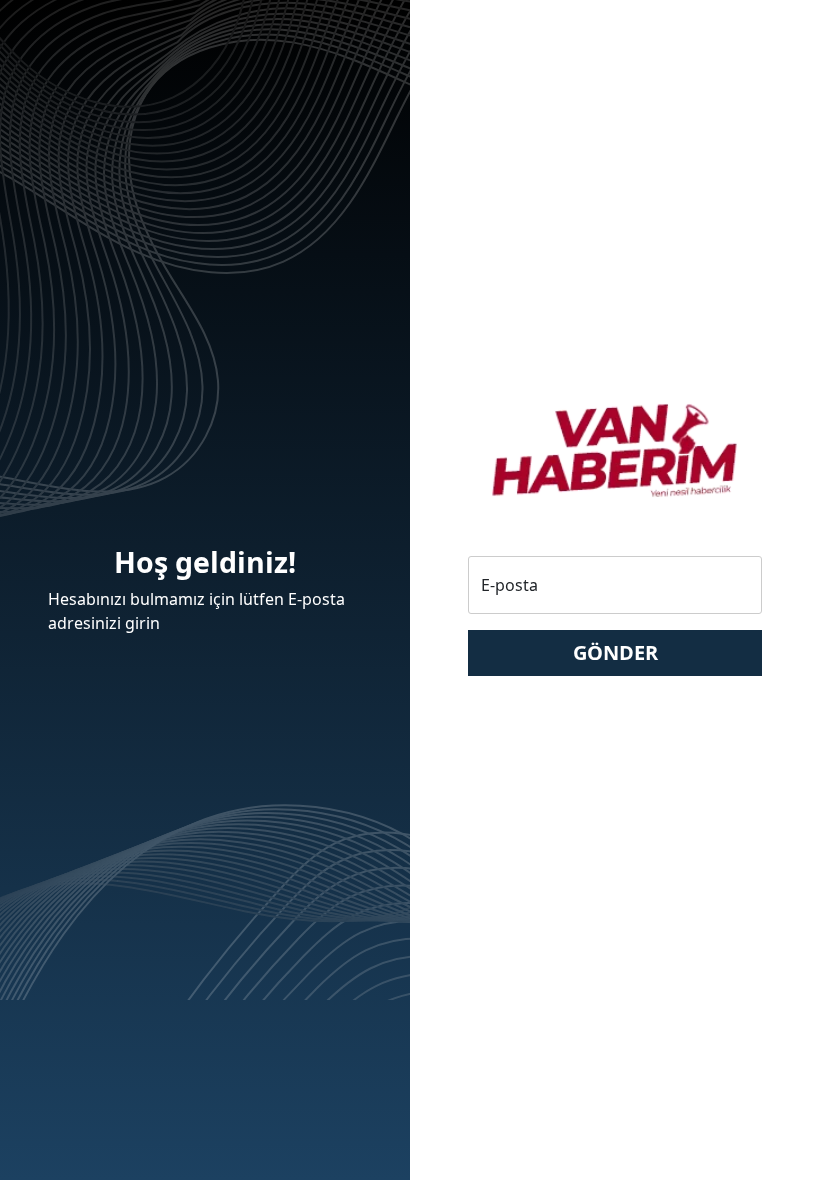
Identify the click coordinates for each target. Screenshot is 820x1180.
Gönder (615, 652)
